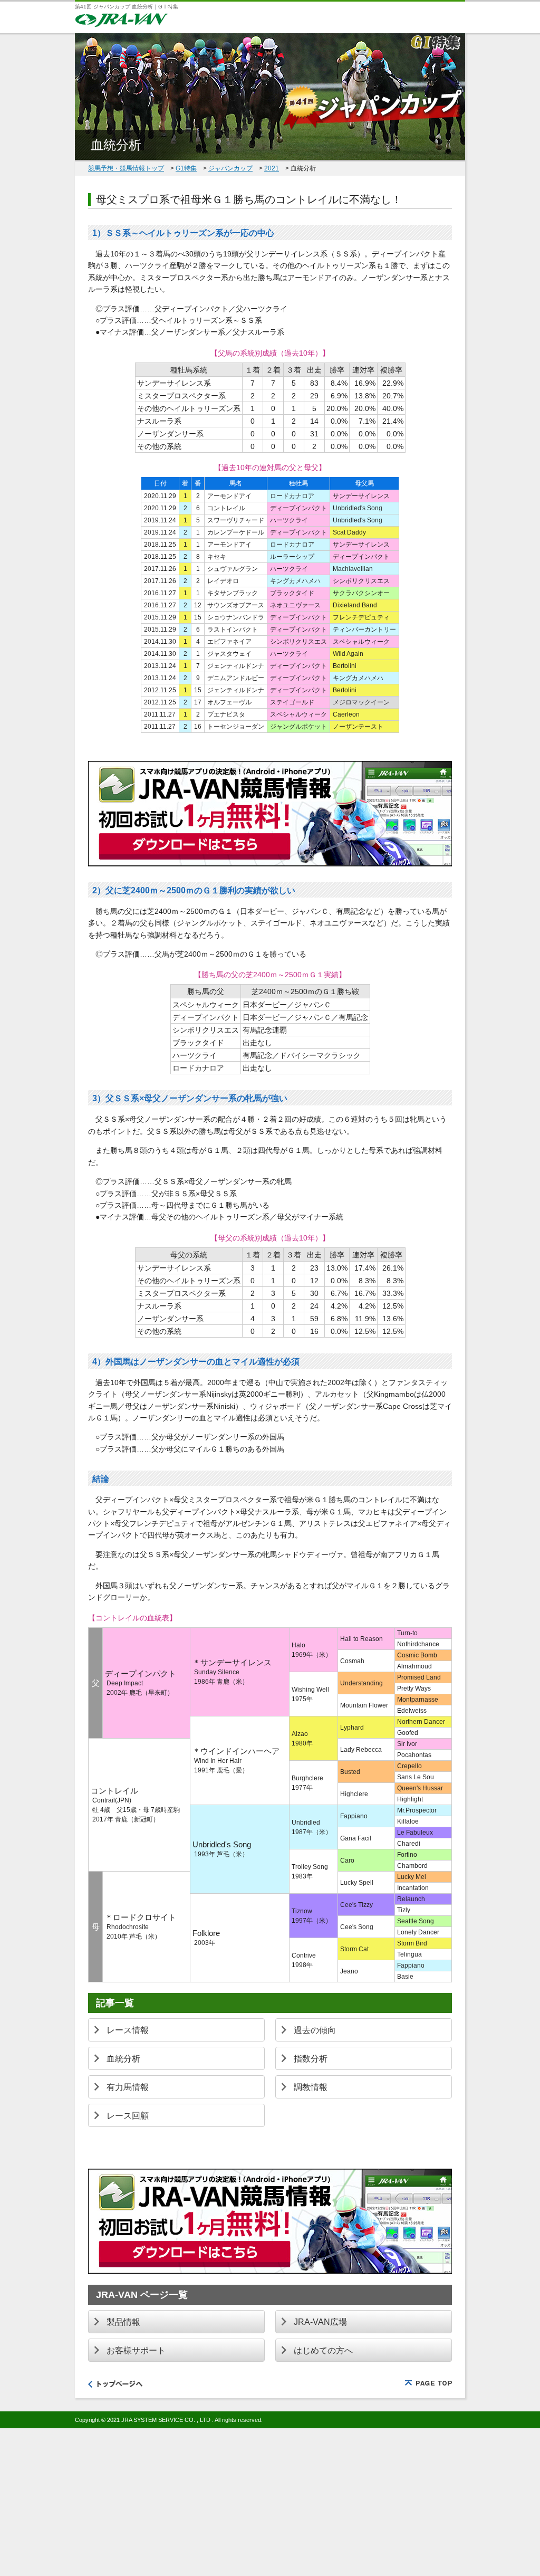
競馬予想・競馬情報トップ (126, 168)
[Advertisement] (270, 2502)
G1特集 (186, 168)
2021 (272, 168)
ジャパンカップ (230, 168)
